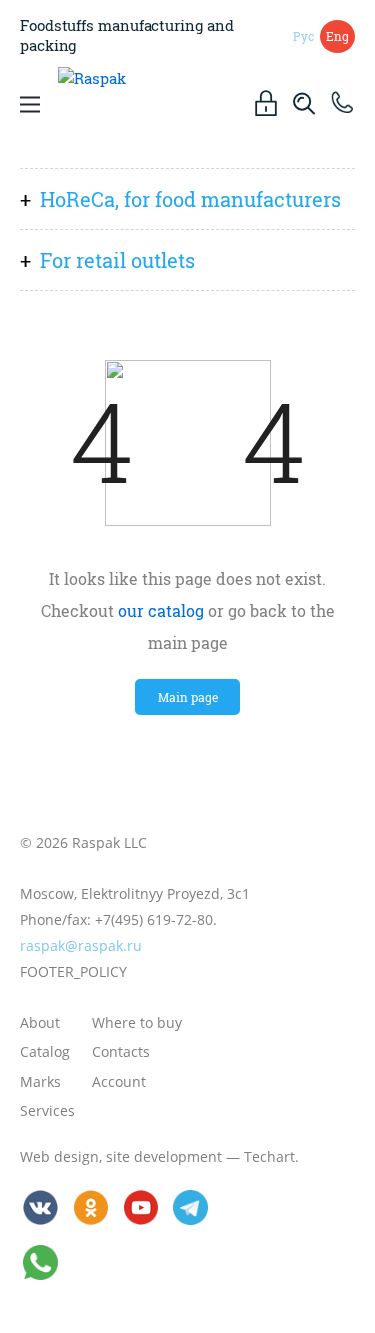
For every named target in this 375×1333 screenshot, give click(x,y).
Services (47, 1110)
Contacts (121, 1051)
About (40, 1022)
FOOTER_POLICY (73, 971)
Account (119, 1081)
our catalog (161, 610)
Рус (303, 36)
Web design (59, 1156)
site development (164, 1156)
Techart (269, 1156)
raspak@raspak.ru (81, 945)
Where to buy (137, 1022)
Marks (40, 1081)
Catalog (45, 1051)
